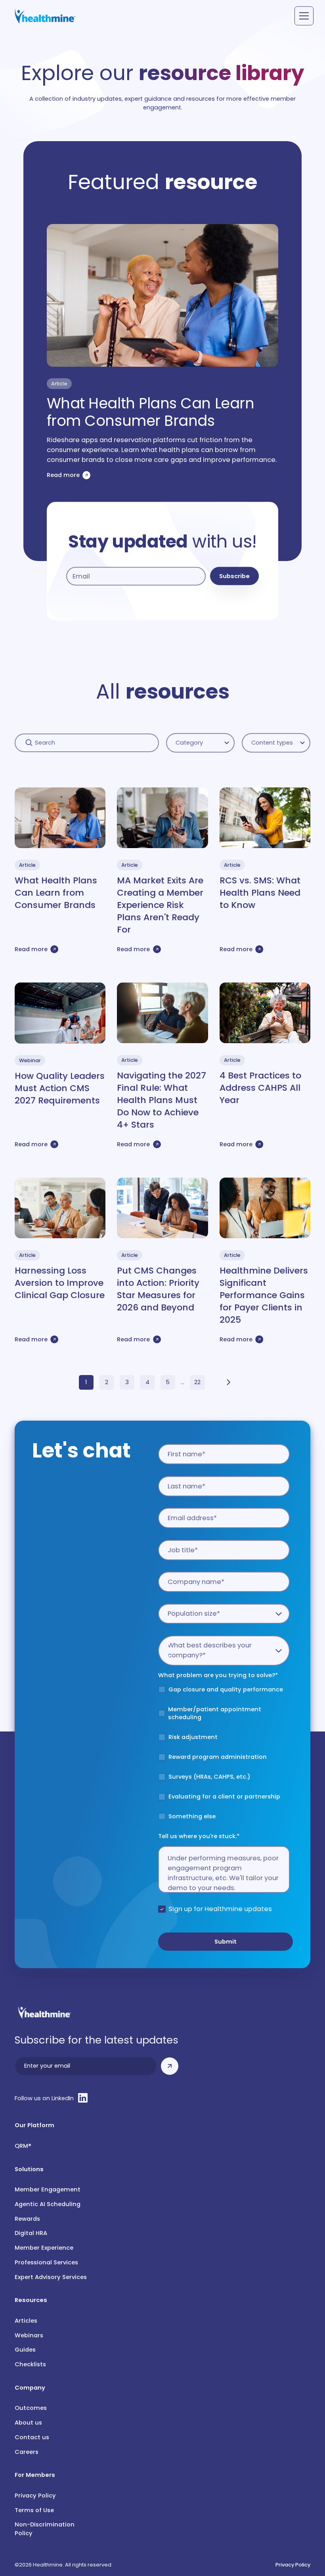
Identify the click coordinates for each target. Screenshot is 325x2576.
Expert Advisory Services (51, 2277)
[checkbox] (224, 1756)
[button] (303, 16)
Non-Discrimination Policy (45, 2529)
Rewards (27, 2219)
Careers (27, 2452)
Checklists (30, 2364)
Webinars (29, 2335)
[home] (45, 16)
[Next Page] (228, 1382)
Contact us (32, 2437)
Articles (26, 2321)
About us (28, 2423)
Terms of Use (34, 2510)
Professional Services (46, 2262)
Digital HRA (31, 2233)
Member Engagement (48, 2189)
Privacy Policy (35, 2496)
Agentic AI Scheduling (48, 2204)
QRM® (23, 2146)
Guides (25, 2350)
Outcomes (31, 2408)
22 (197, 1382)
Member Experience (44, 2248)
